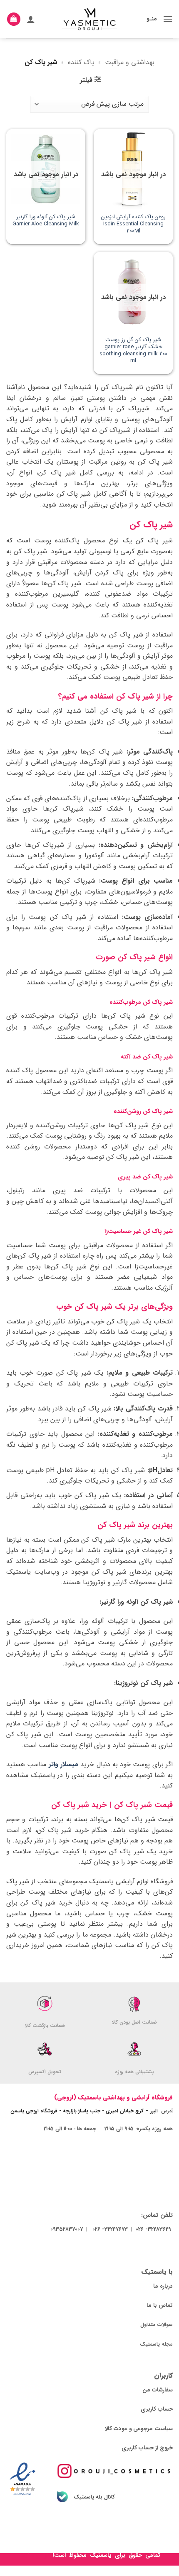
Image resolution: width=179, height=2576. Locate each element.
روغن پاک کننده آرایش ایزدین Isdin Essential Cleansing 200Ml (133, 224)
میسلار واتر (63, 1764)
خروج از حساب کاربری (147, 2448)
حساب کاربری (157, 2409)
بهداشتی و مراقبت (130, 62)
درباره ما (163, 2286)
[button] (168, 19)
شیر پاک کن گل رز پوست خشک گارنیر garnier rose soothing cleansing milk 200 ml (133, 351)
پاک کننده (81, 62)
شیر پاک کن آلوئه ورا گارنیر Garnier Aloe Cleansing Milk (46, 221)
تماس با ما (160, 2305)
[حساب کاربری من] (31, 19)
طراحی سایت (35, 2555)
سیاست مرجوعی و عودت (143, 2429)
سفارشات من (158, 2390)
